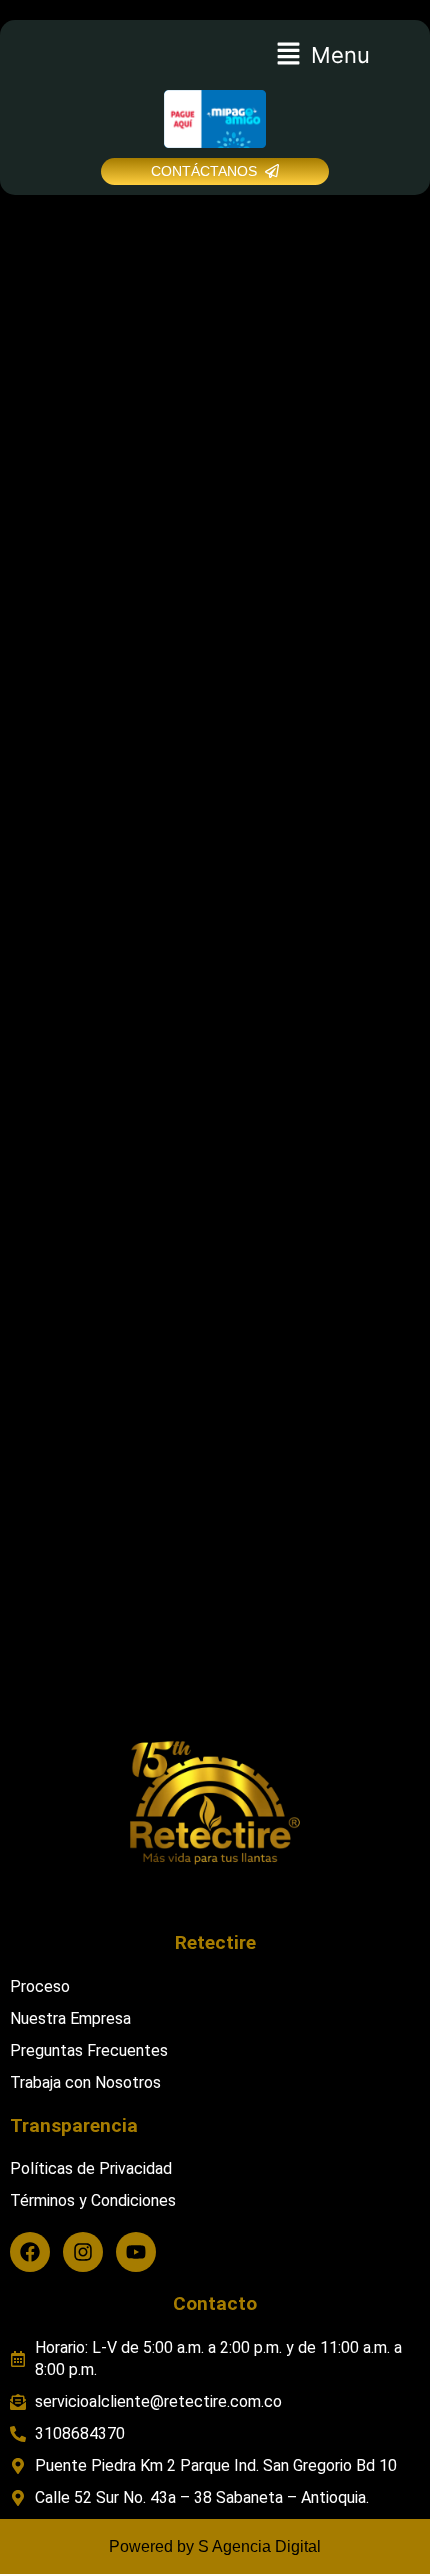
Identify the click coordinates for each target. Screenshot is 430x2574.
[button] (322, 55)
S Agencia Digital (259, 2546)
